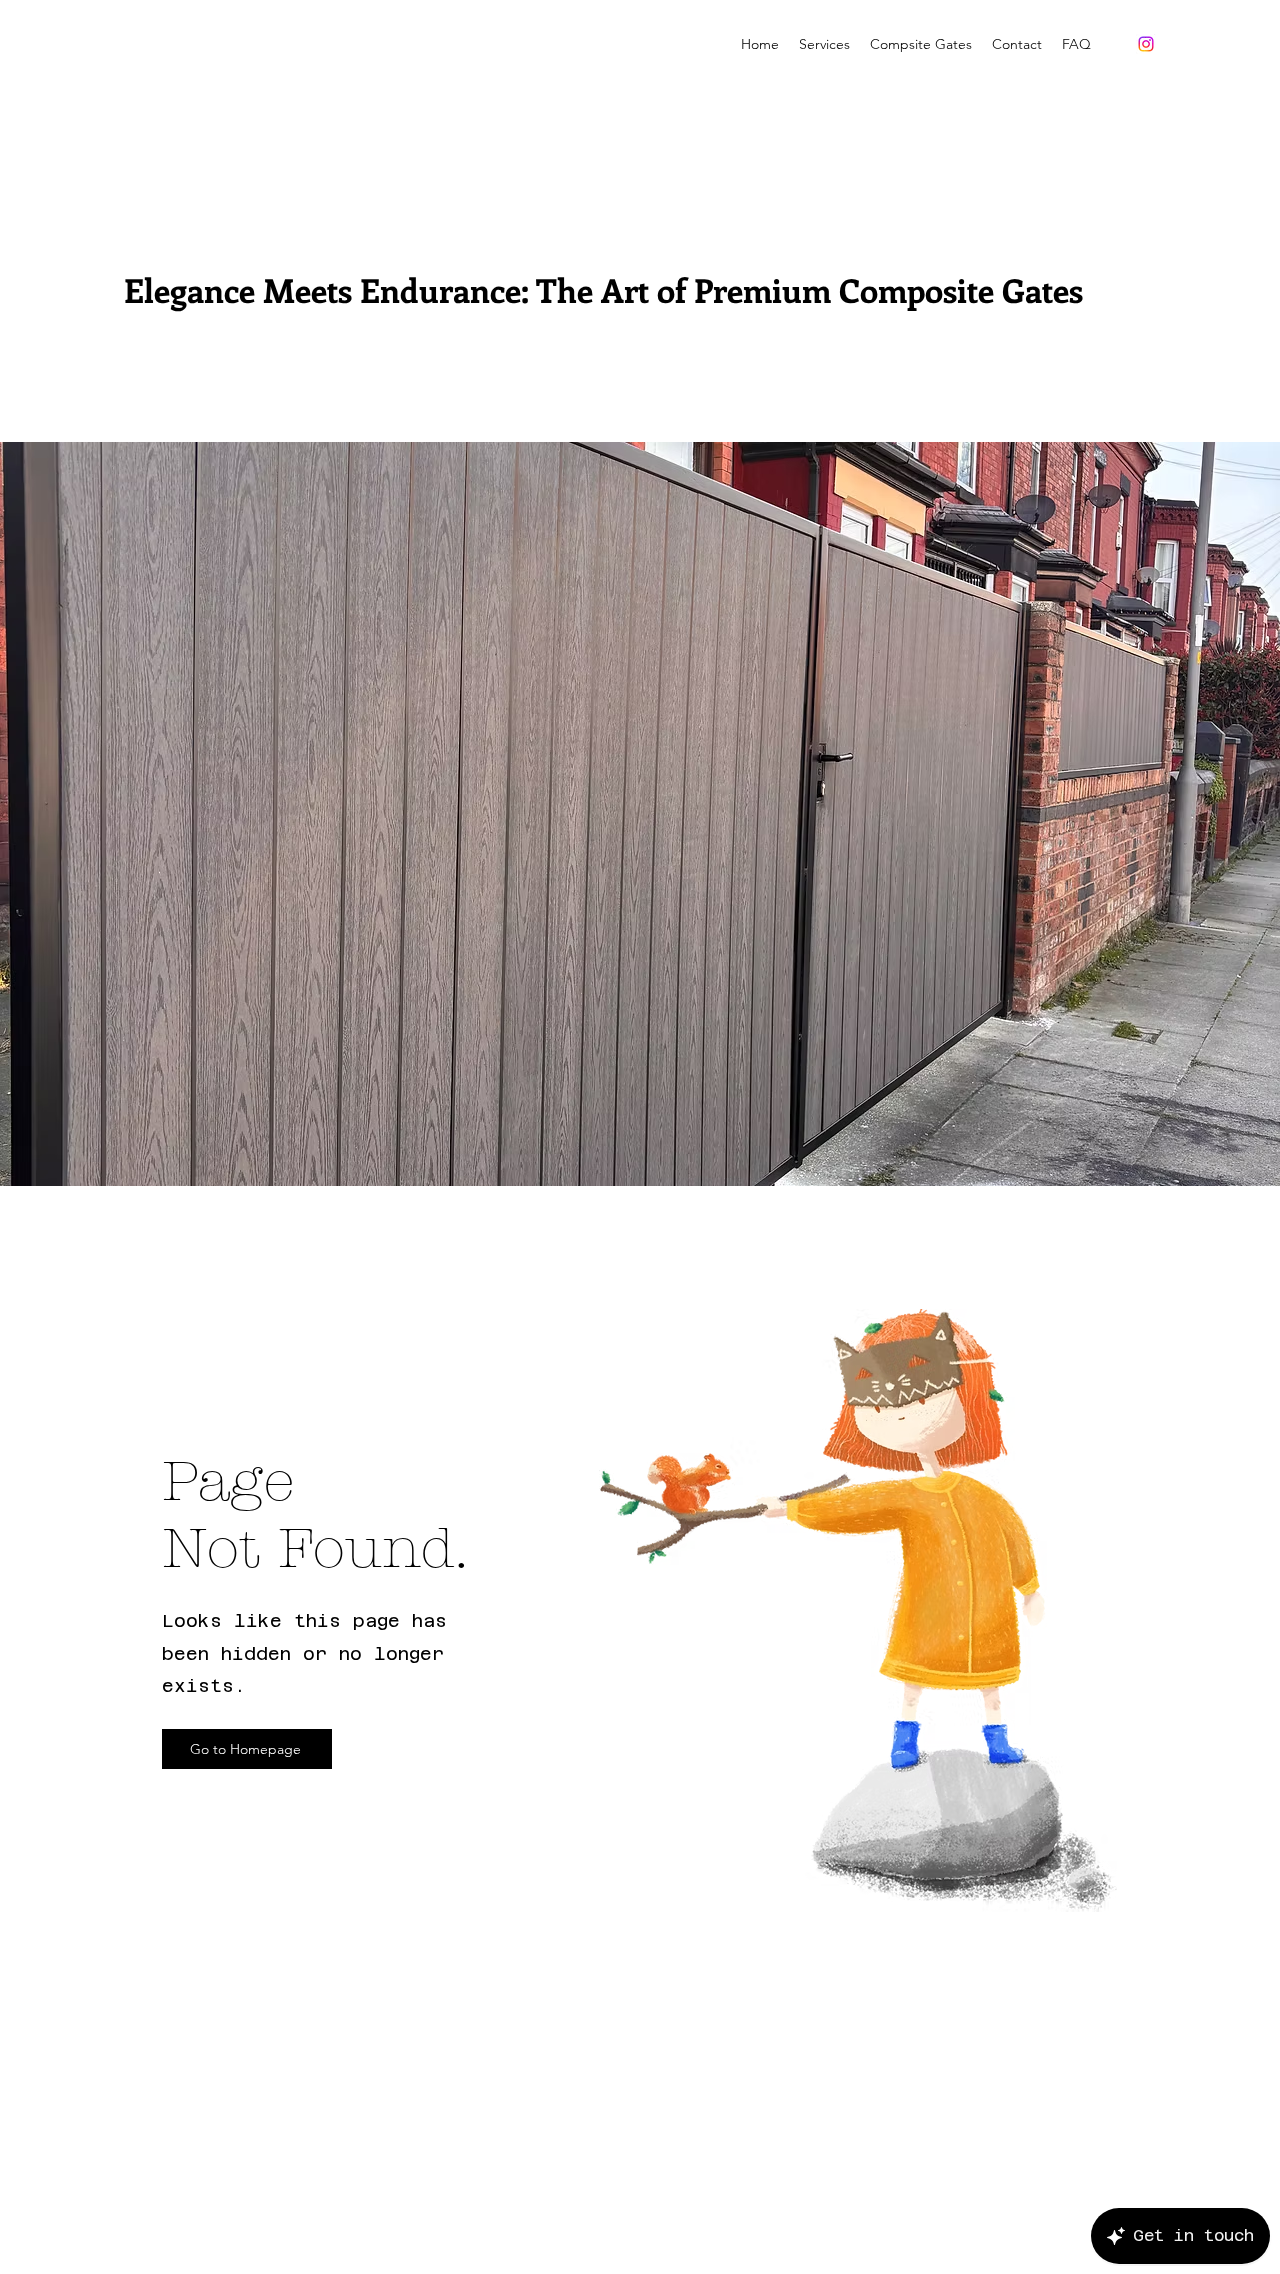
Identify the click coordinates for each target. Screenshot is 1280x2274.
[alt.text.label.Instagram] (1146, 44)
